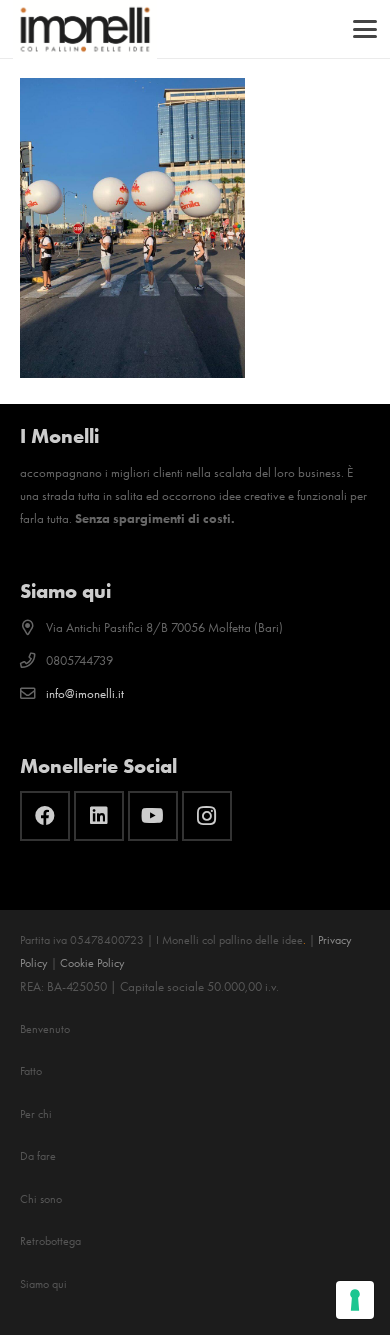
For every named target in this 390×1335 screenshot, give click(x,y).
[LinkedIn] (99, 816)
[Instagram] (207, 816)
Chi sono (41, 1199)
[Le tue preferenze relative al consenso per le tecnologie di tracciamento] (355, 1300)
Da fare (38, 1156)
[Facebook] (45, 816)
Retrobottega (50, 1241)
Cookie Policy (92, 963)
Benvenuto (45, 1029)
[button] (365, 29)
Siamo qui (43, 1284)
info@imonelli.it (85, 693)
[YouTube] (153, 816)
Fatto (31, 1071)
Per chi (36, 1114)
